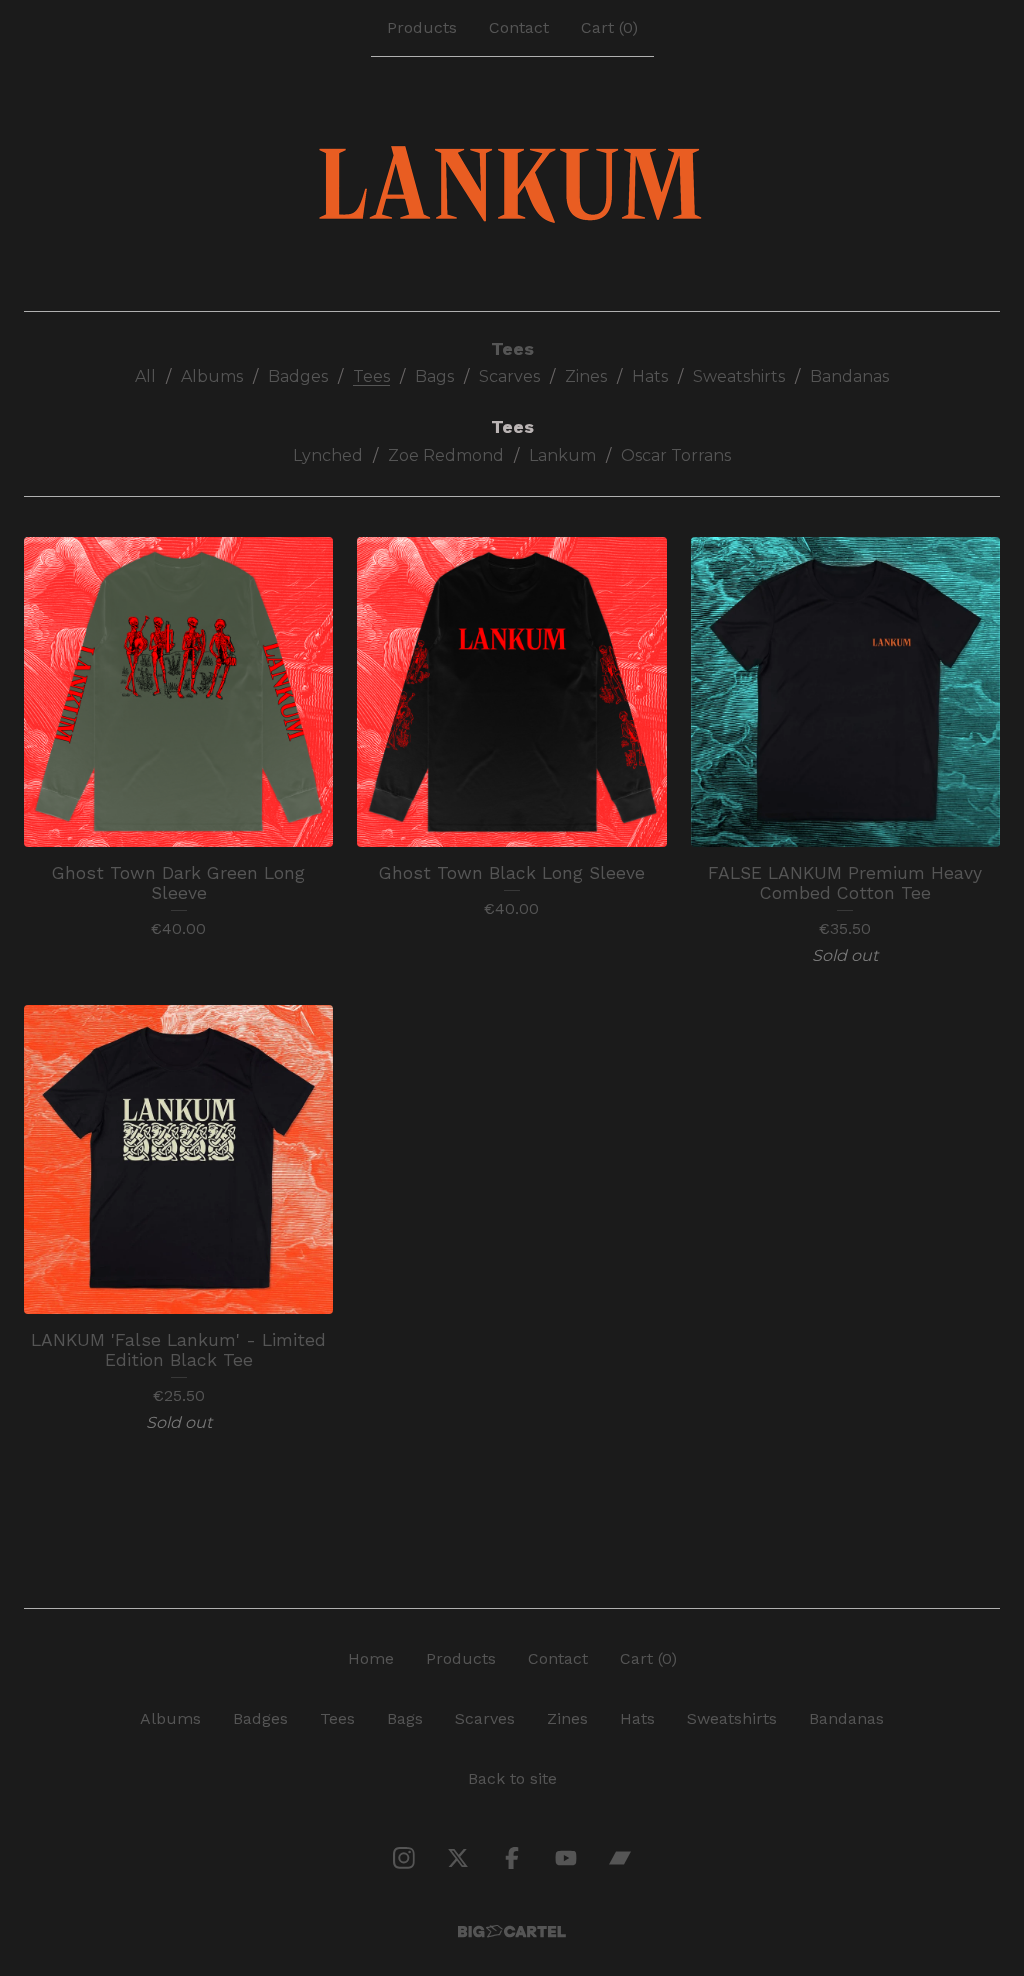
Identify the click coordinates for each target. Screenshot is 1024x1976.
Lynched (328, 455)
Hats (650, 376)
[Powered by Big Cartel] (512, 1931)
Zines (586, 376)
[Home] (512, 184)
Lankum (562, 455)
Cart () (609, 27)
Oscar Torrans (676, 455)
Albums (212, 376)
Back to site (512, 1778)
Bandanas (849, 376)
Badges (298, 376)
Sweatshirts (739, 376)
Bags (434, 376)
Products (422, 27)
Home (371, 1658)
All (145, 376)
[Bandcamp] (620, 1858)
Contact (519, 27)
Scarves (509, 376)
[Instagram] (404, 1858)
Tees (371, 376)
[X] (458, 1858)
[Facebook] (512, 1858)
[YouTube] (566, 1858)
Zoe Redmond (446, 455)
